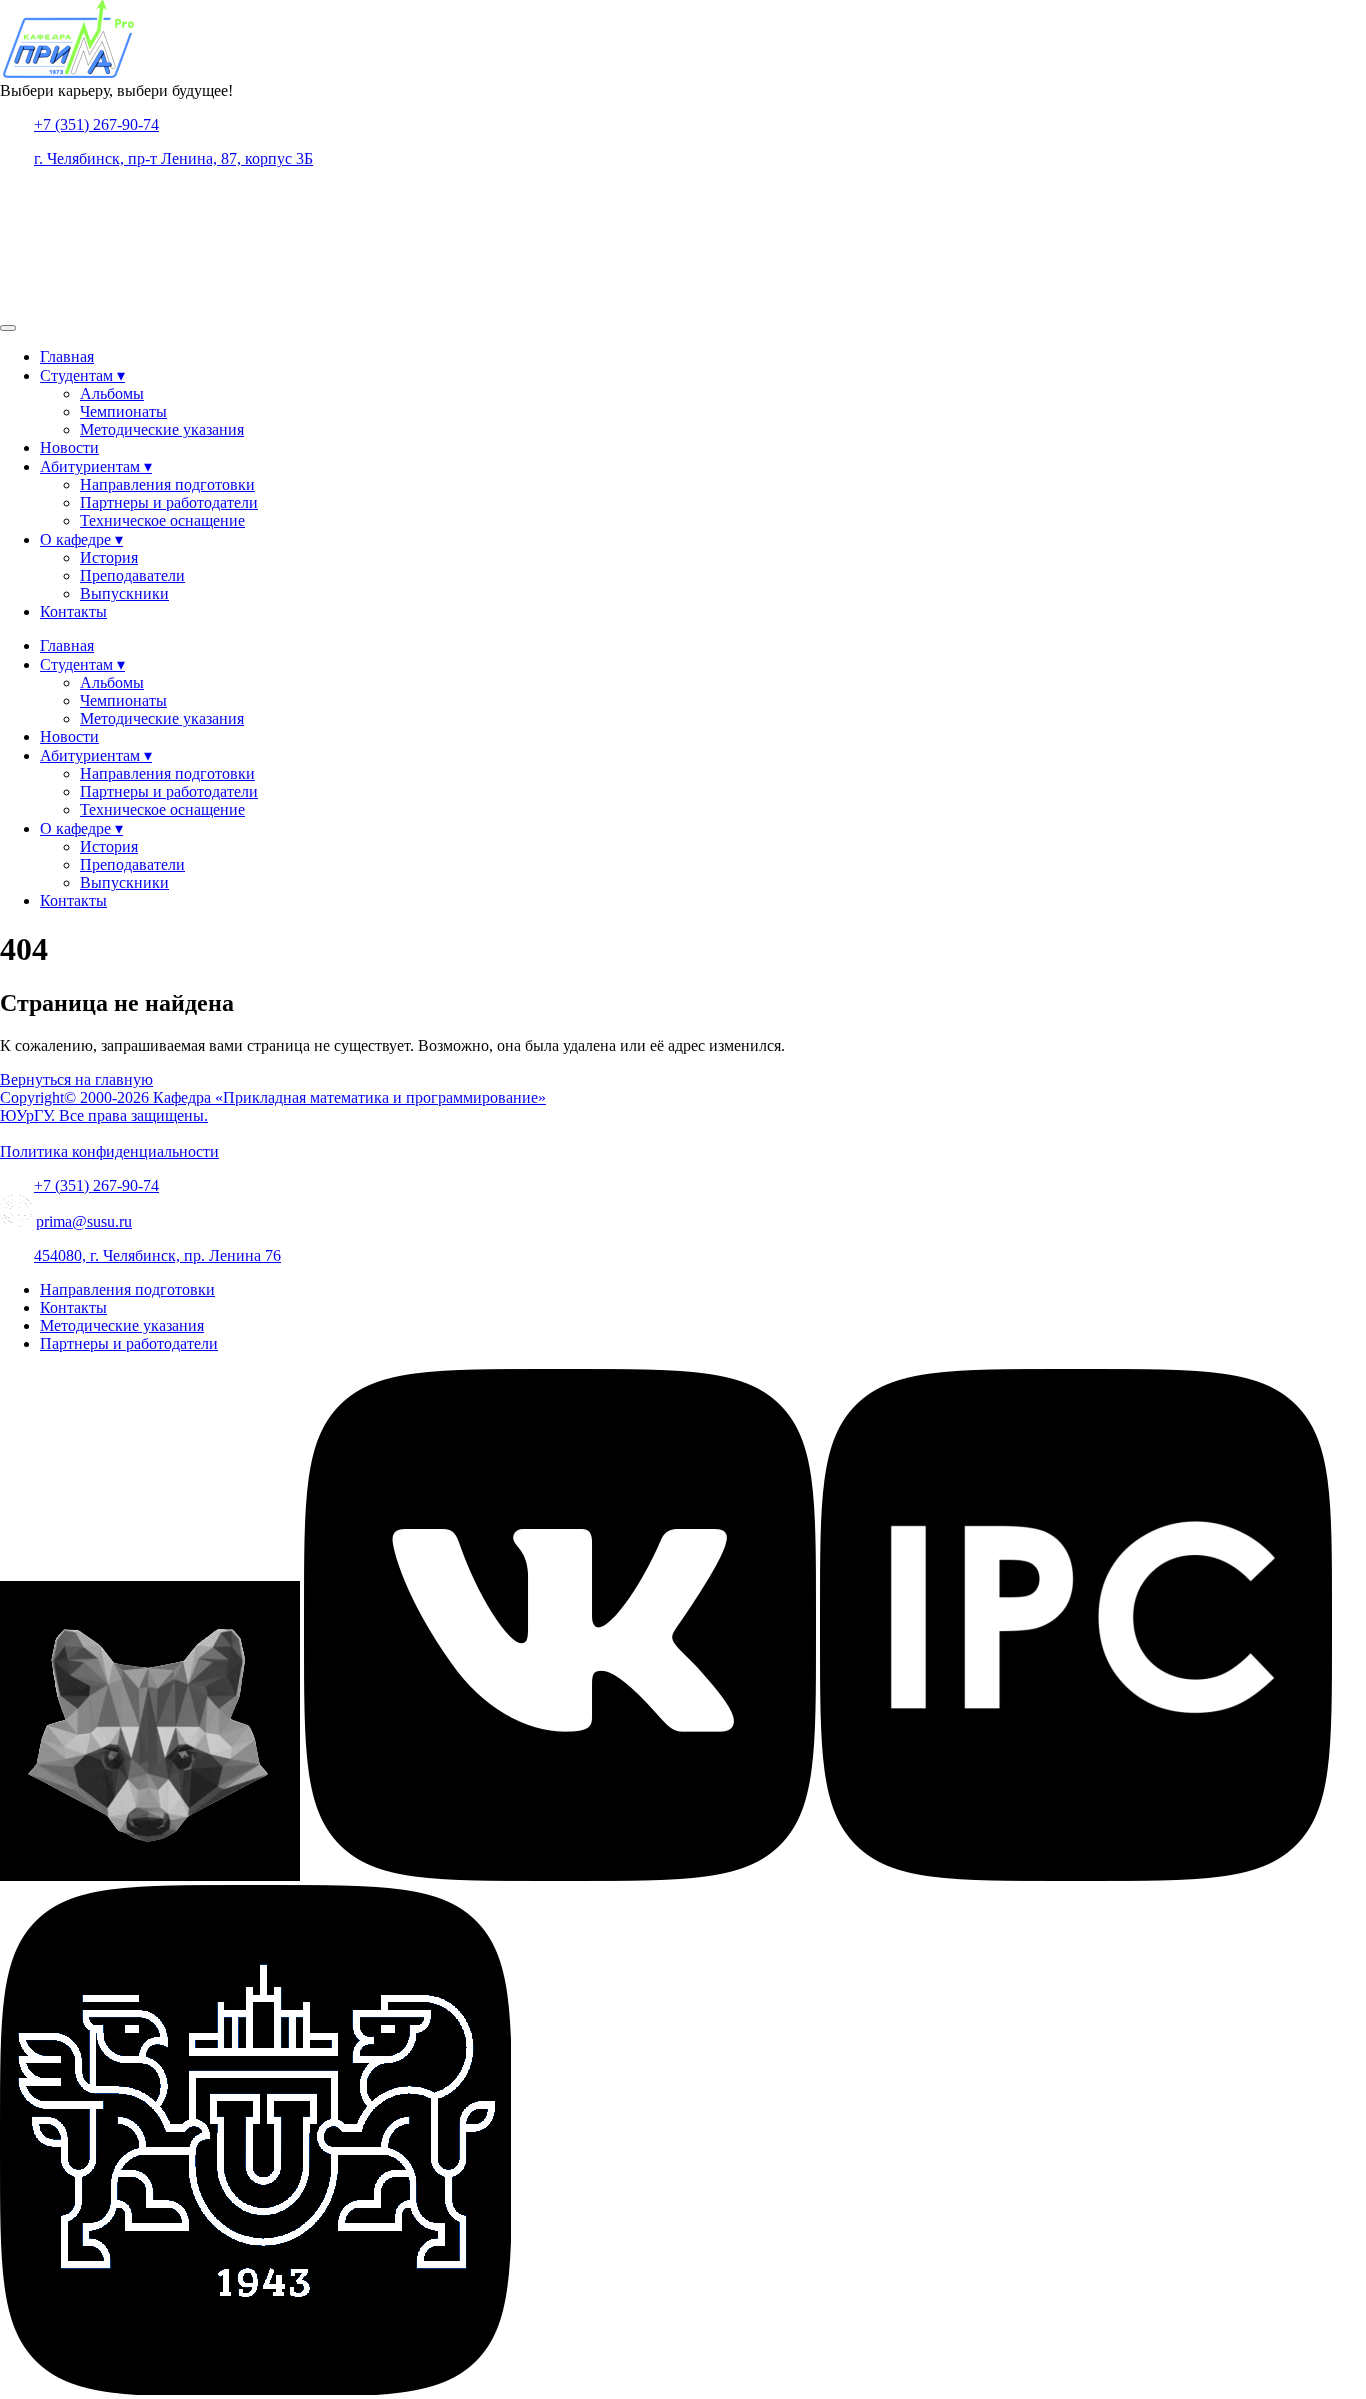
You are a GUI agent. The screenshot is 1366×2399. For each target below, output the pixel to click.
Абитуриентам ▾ (96, 466)
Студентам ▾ (82, 375)
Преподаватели (132, 575)
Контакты (73, 611)
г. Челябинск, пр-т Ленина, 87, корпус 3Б (173, 158)
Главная (67, 356)
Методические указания (162, 429)
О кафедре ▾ (81, 539)
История (109, 557)
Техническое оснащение (162, 520)
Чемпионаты (123, 411)
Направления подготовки (167, 484)
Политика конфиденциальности (109, 1151)
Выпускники (124, 593)
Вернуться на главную (76, 1079)
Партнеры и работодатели (169, 502)
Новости (69, 447)
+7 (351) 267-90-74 (96, 124)
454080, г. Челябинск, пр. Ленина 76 (157, 1255)
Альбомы (112, 393)
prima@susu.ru (84, 1221)
